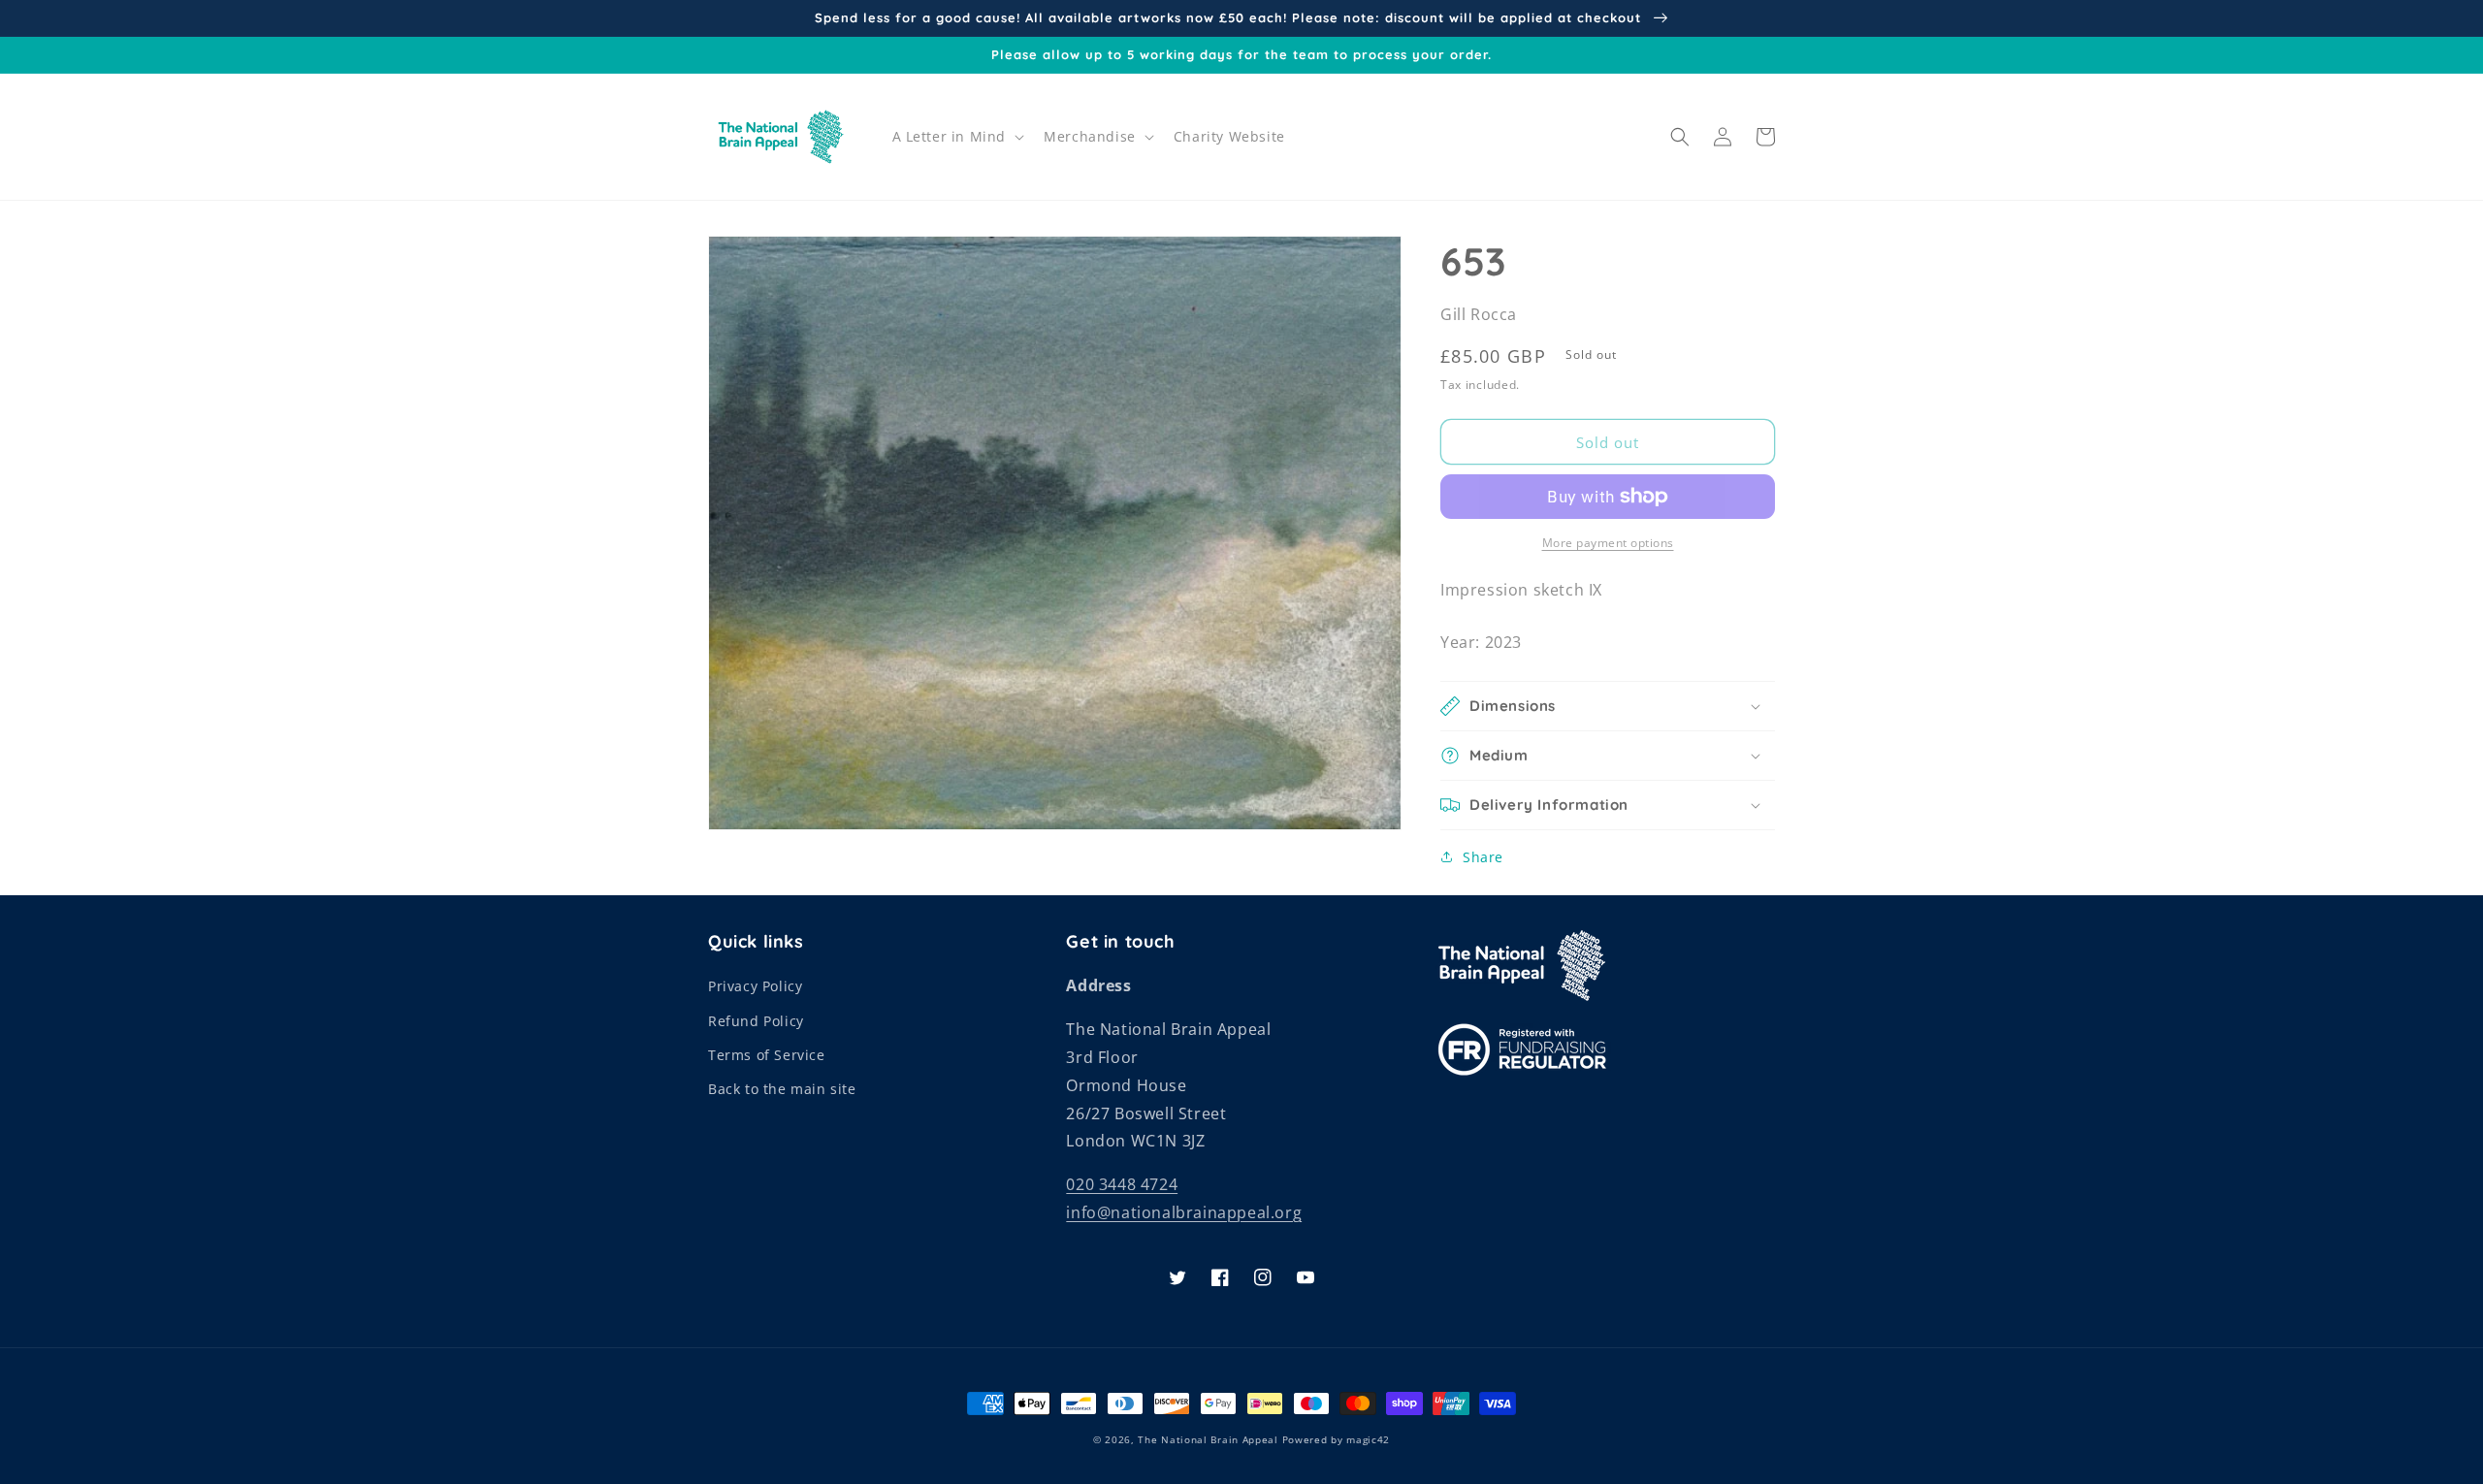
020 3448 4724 (1122, 1184)
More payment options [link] (1608, 543)
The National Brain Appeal (1208, 1439)
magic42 (1368, 1439)
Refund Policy (756, 1021)
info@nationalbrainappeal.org (1184, 1212)
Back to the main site (782, 1089)
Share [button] (1483, 857)
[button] (957, 137)
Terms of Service (767, 1055)
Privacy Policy (755, 986)
